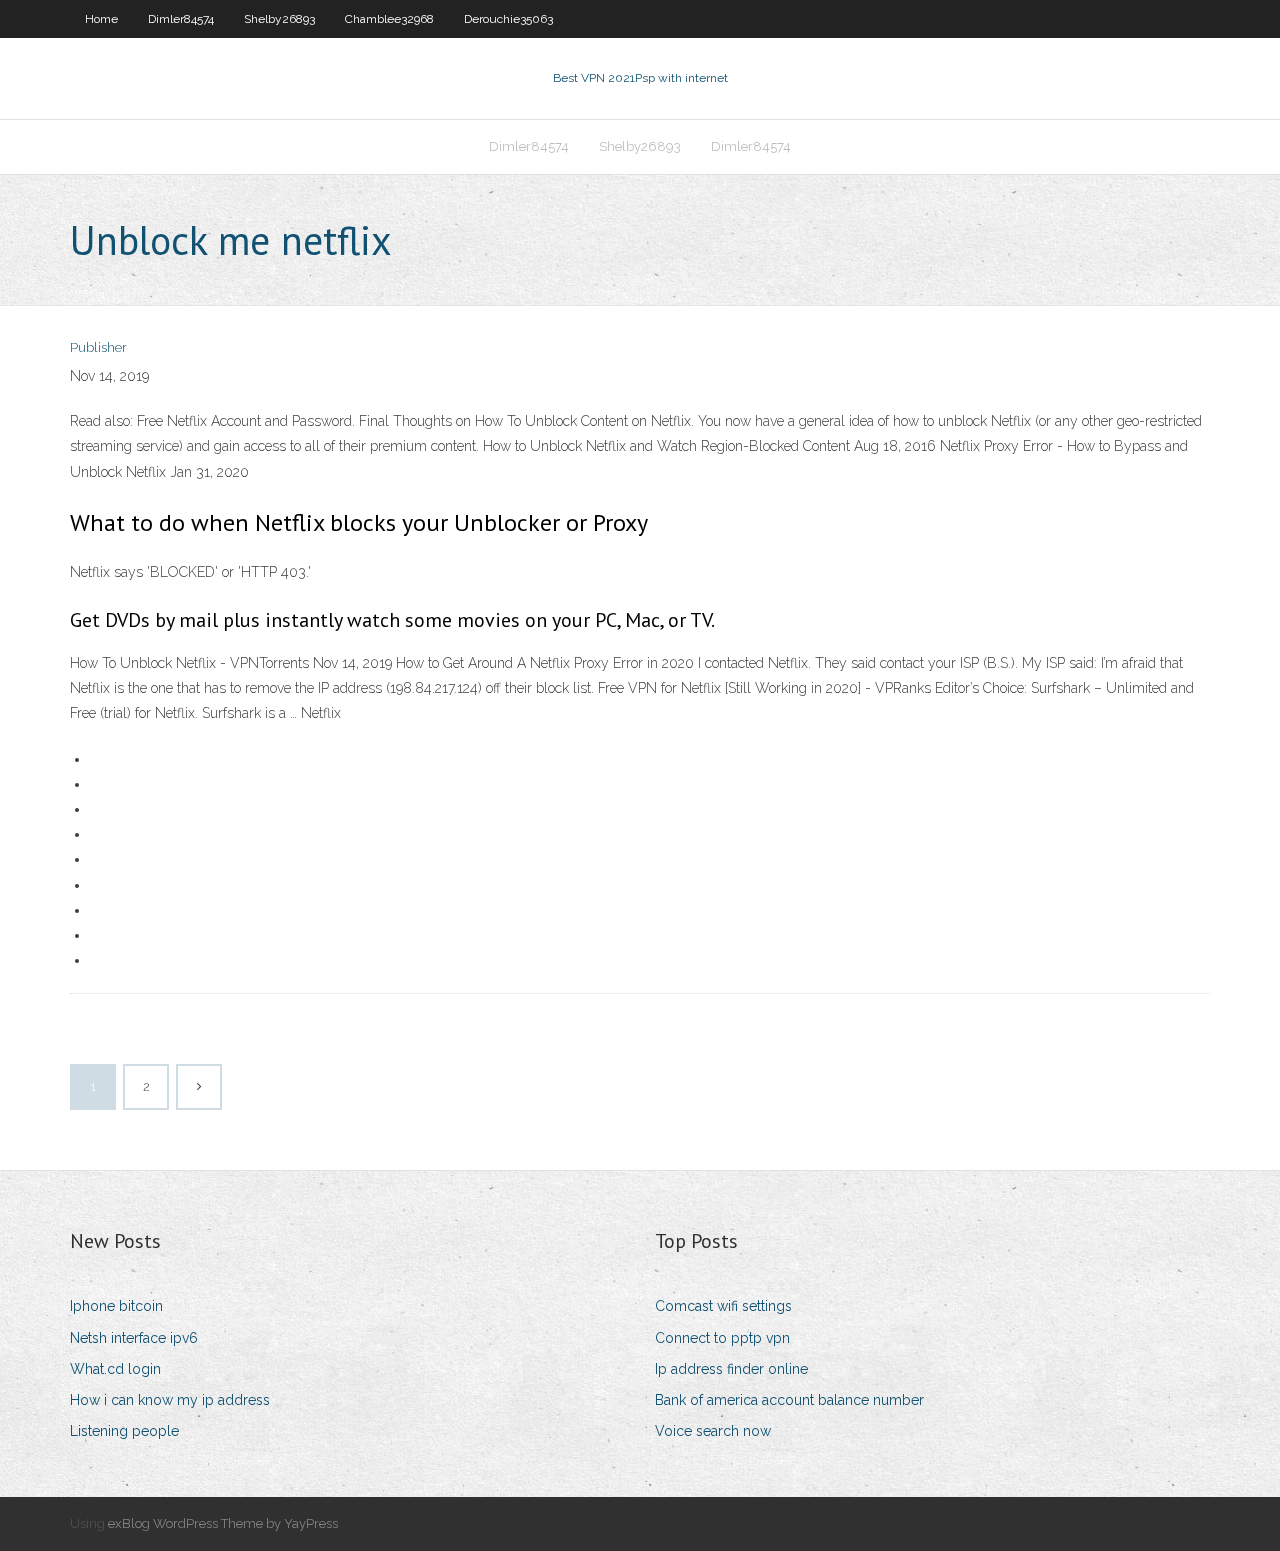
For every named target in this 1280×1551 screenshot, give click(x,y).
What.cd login (115, 1369)
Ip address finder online (731, 1369)
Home (101, 19)
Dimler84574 (181, 19)
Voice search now (713, 1431)
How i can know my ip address (170, 1400)
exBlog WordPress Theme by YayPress (223, 1523)
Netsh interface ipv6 (134, 1338)
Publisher (98, 347)
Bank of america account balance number (789, 1400)
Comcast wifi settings (723, 1306)
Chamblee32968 (389, 19)
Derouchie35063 (508, 19)
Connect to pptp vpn (722, 1338)
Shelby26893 (279, 19)
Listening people (124, 1431)
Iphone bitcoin (116, 1306)
